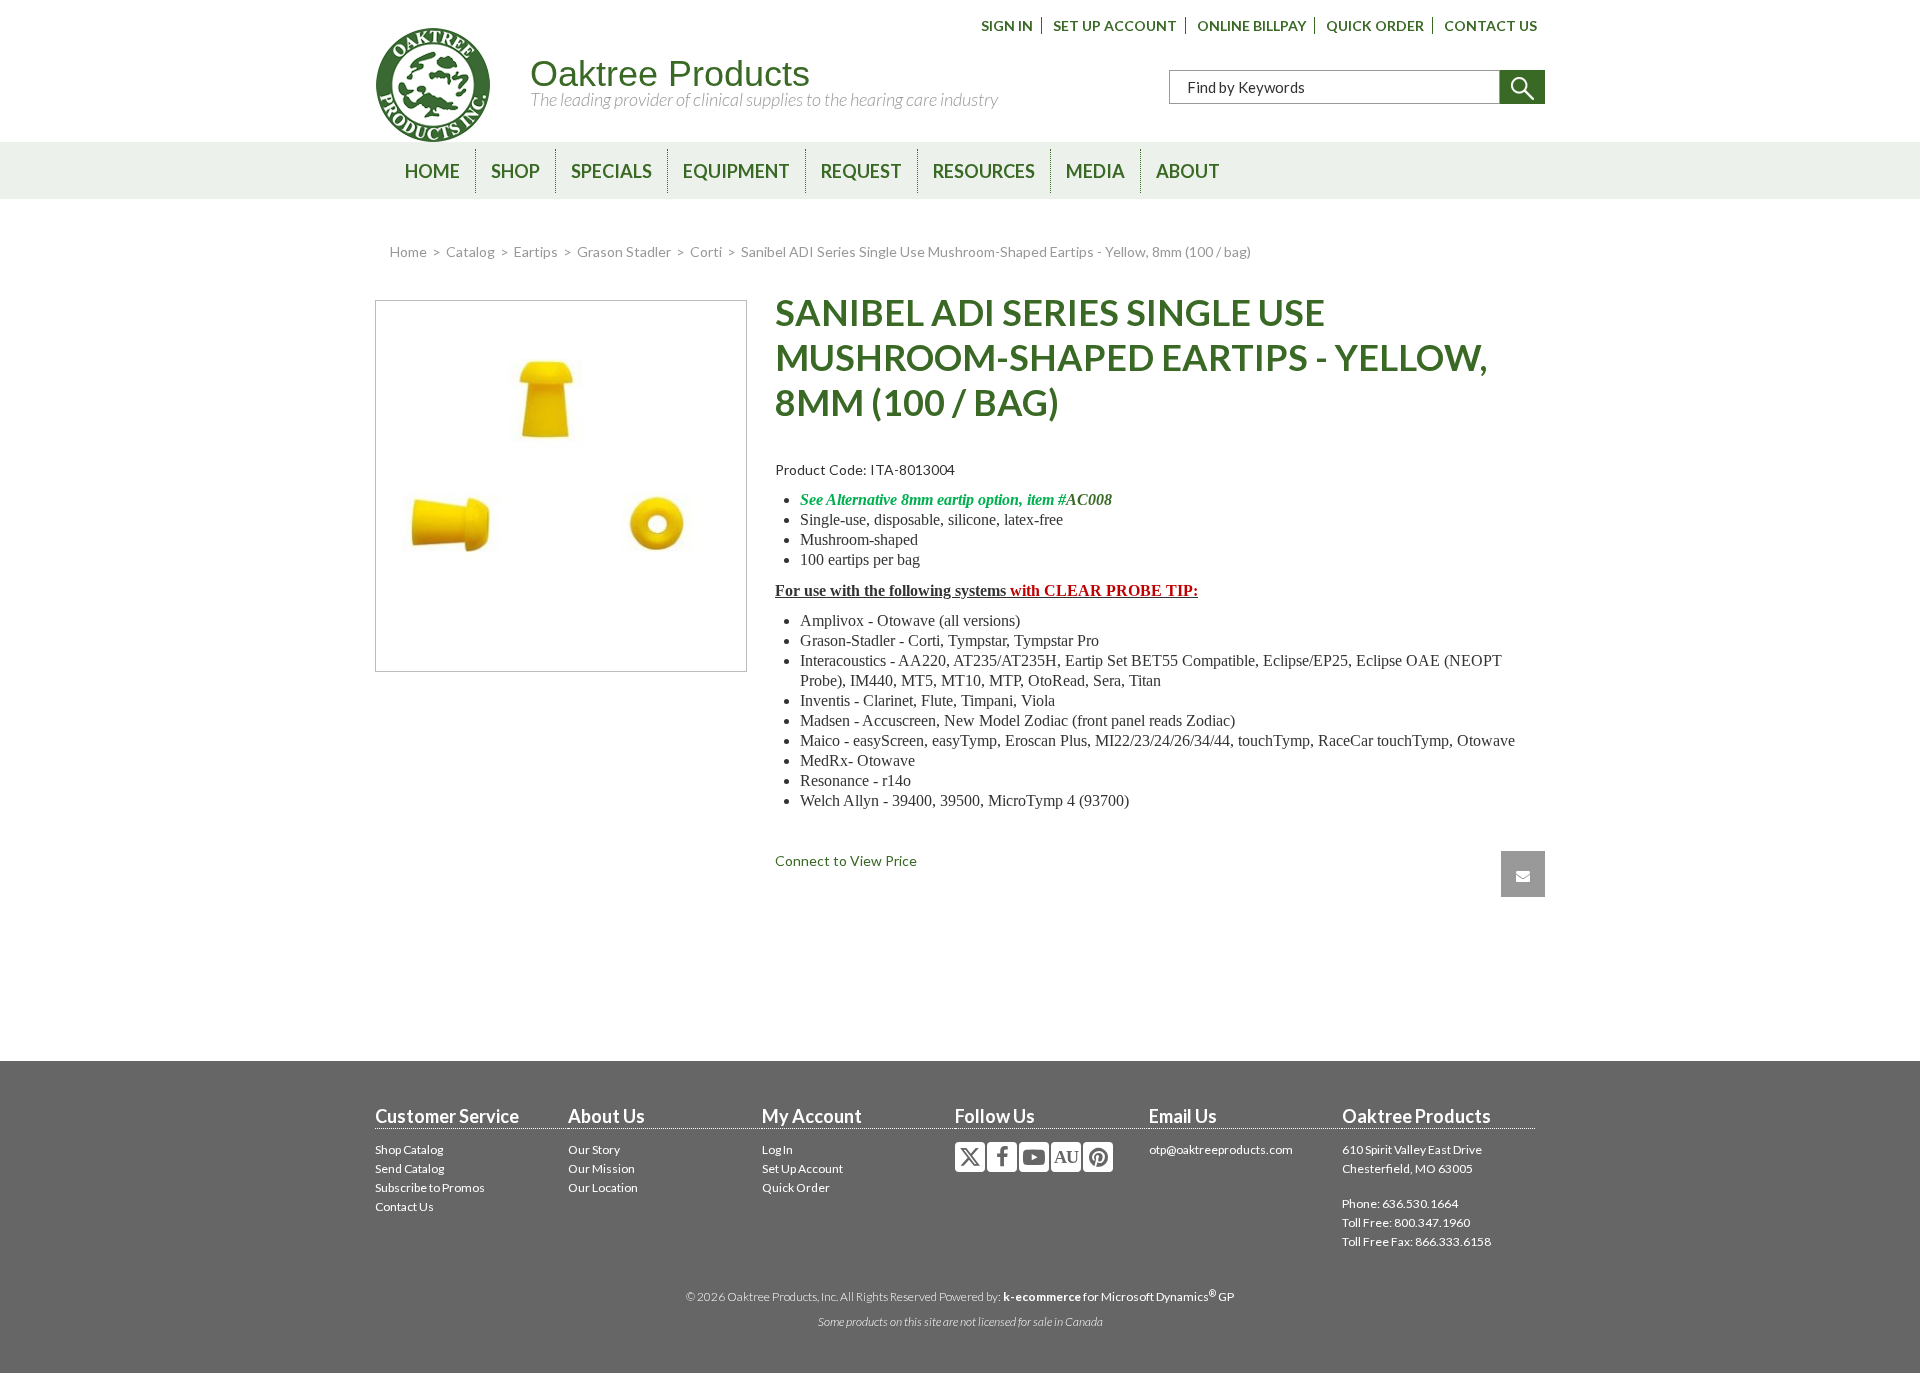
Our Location (603, 1187)
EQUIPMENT (736, 171)
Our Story (594, 1149)
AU (1066, 1157)
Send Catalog (409, 1168)
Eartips (536, 251)
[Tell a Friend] (1523, 874)
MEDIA (1095, 171)
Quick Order (1375, 25)
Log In (777, 1149)
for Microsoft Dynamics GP (1118, 1296)
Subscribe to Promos (430, 1187)
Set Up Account (1115, 25)
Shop (515, 171)
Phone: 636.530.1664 (1400, 1203)
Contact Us (1490, 25)
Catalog (470, 251)
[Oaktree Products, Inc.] (433, 85)
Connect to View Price (846, 860)
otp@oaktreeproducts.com (1221, 1149)
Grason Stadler (624, 251)
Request (861, 171)
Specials (611, 171)
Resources (984, 171)
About (1188, 171)
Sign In (1007, 25)
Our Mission (601, 1168)
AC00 (1085, 499)
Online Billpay (1251, 25)
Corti (706, 251)
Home (432, 171)
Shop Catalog (409, 1149)
